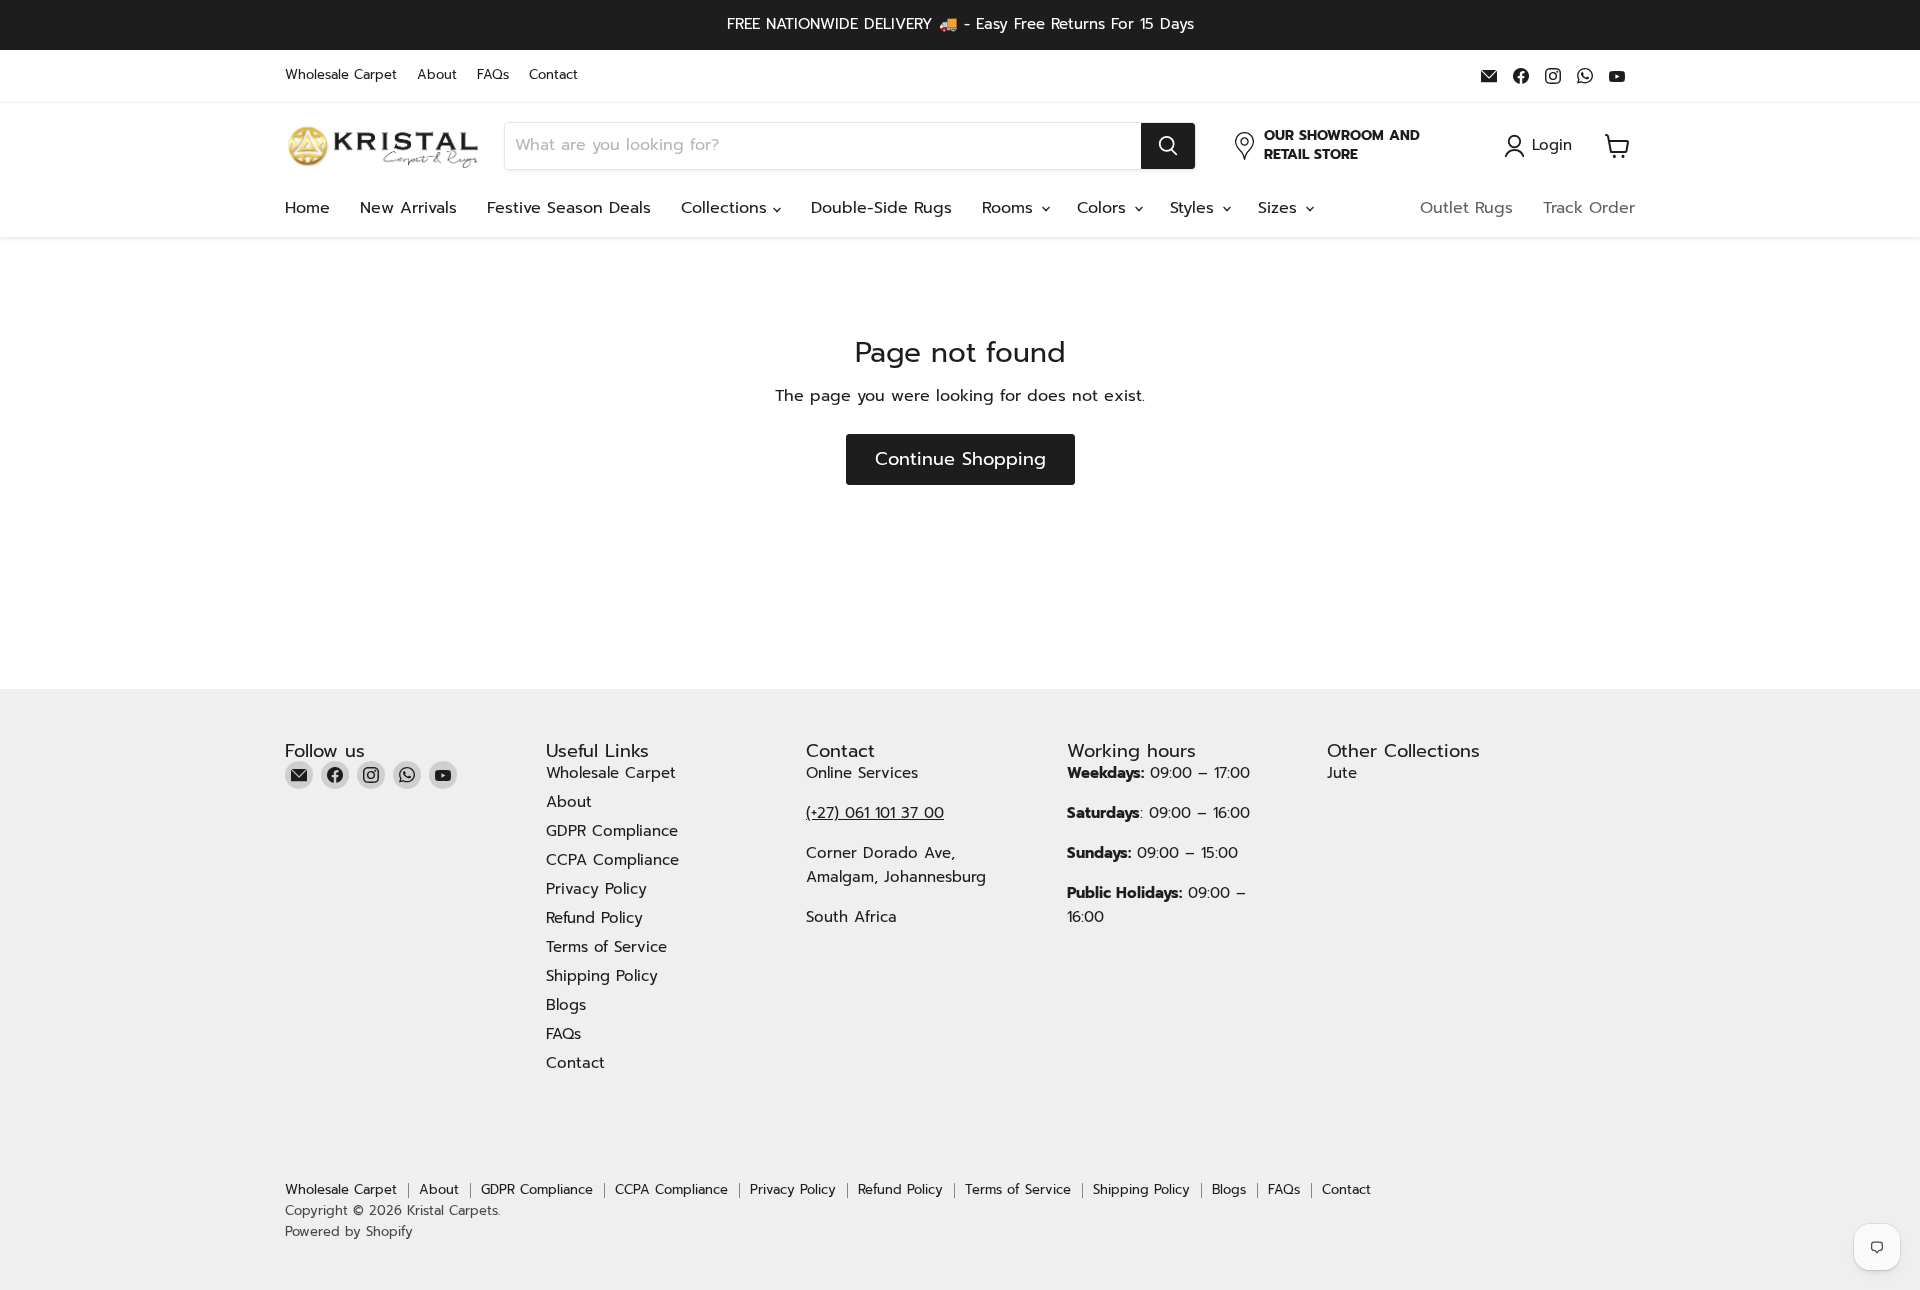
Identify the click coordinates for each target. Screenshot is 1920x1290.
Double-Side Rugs (881, 208)
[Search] (1168, 146)
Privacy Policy (596, 889)
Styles (1195, 208)
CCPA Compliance (612, 860)
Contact (553, 75)
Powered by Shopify (349, 1231)
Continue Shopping (960, 459)
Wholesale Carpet (341, 75)
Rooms (1010, 208)
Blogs (566, 1005)
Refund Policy (594, 918)
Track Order (1589, 208)
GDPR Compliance (612, 831)
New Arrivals (408, 208)
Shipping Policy (602, 976)
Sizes (1280, 208)
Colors (1104, 208)
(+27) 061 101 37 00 (875, 813)
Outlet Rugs (1466, 208)
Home (307, 208)
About (437, 75)
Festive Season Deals (569, 208)
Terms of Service (606, 947)
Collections (727, 208)
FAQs (493, 75)
